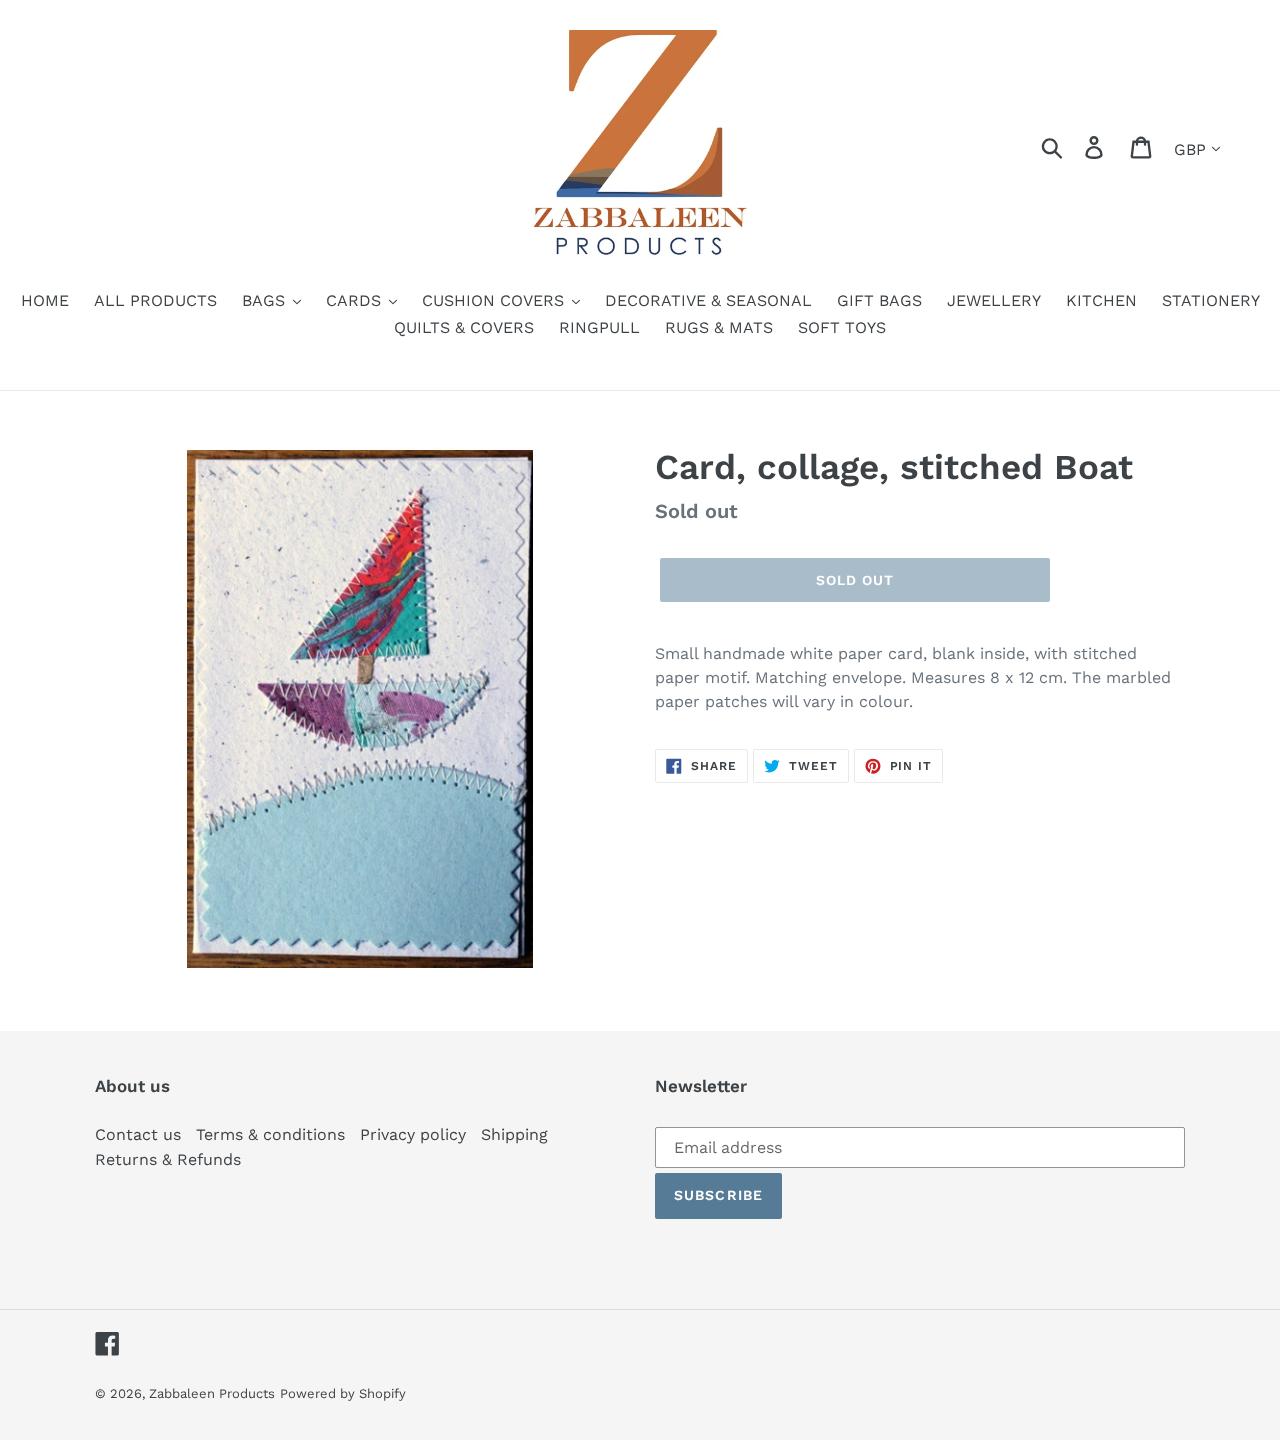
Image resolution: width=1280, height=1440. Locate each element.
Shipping (514, 1134)
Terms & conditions (270, 1134)
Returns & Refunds (168, 1159)
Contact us (138, 1134)
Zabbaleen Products (212, 1393)
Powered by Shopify (343, 1393)
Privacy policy (413, 1134)
